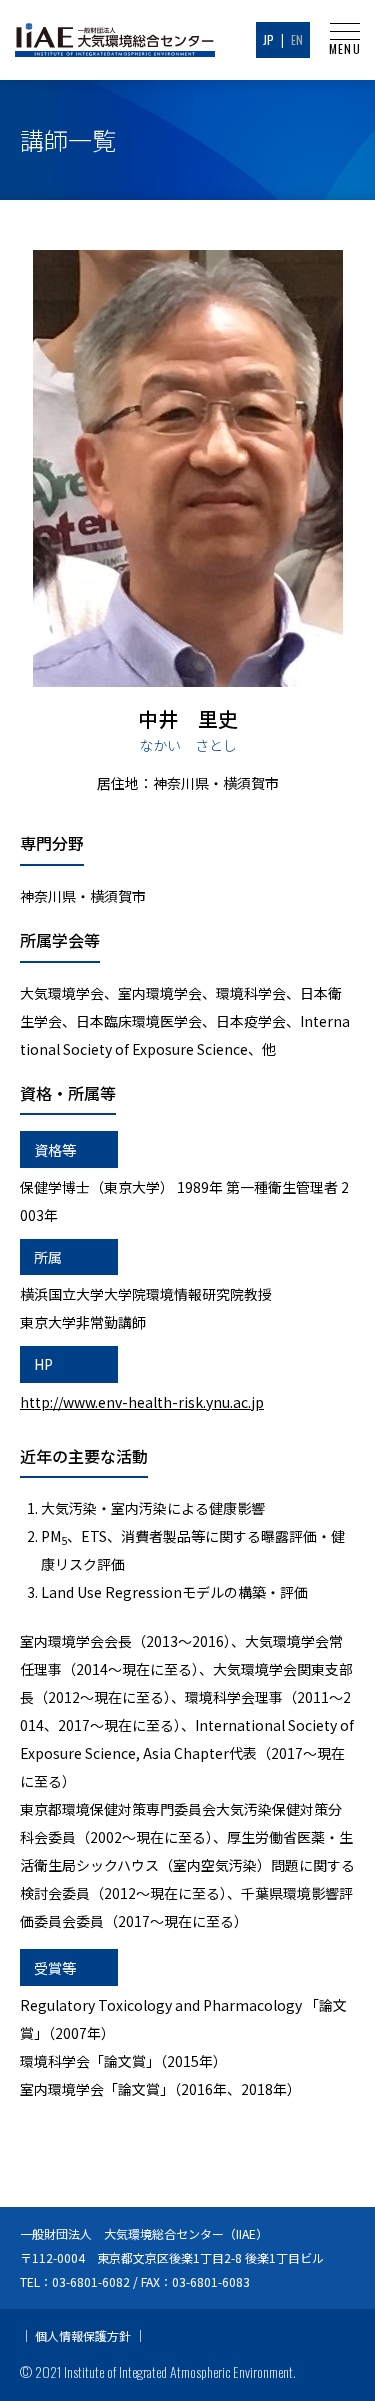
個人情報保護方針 (83, 2335)
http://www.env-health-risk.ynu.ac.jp (142, 1402)
